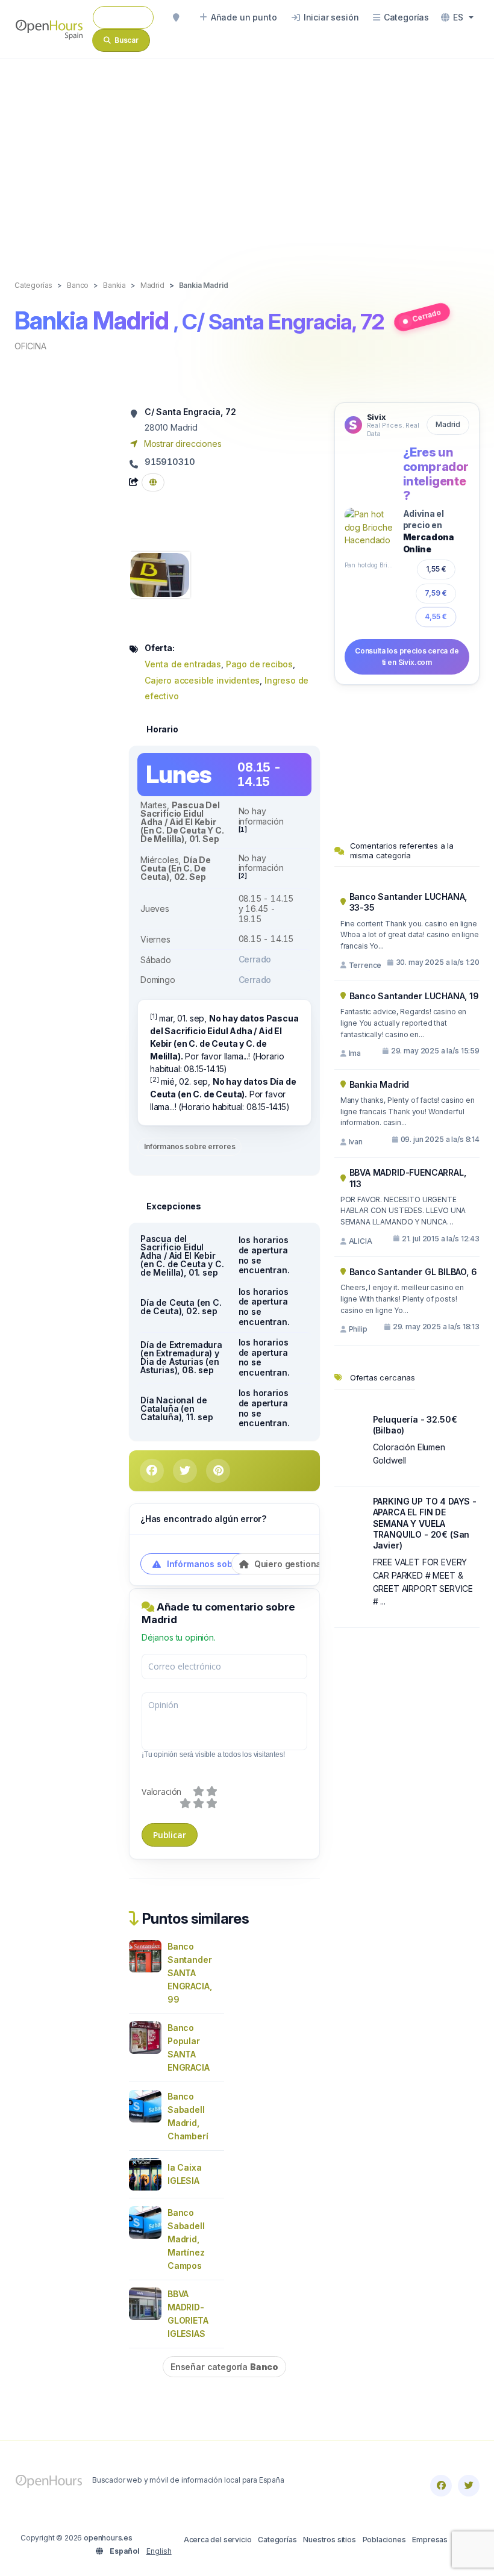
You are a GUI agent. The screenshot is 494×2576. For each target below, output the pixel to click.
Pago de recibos (259, 664)
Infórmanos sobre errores (189, 1146)
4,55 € (436, 616)
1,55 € (436, 569)
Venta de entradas (183, 664)
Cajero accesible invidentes (202, 680)
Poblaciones (384, 2540)
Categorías (277, 2540)
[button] (457, 17)
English (159, 2551)
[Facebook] (441, 2486)
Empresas (430, 2540)
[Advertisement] (247, 157)
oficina (30, 346)
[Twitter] (469, 2486)
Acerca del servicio (218, 2540)
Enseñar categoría (224, 2367)
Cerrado (427, 316)
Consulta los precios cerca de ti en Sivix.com (407, 656)
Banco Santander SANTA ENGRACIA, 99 (189, 1973)
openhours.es (108, 2538)
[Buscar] (176, 17)
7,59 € (436, 593)
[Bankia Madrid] (160, 574)
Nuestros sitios (329, 2540)
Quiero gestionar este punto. (313, 1564)
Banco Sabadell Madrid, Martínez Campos (186, 2239)
